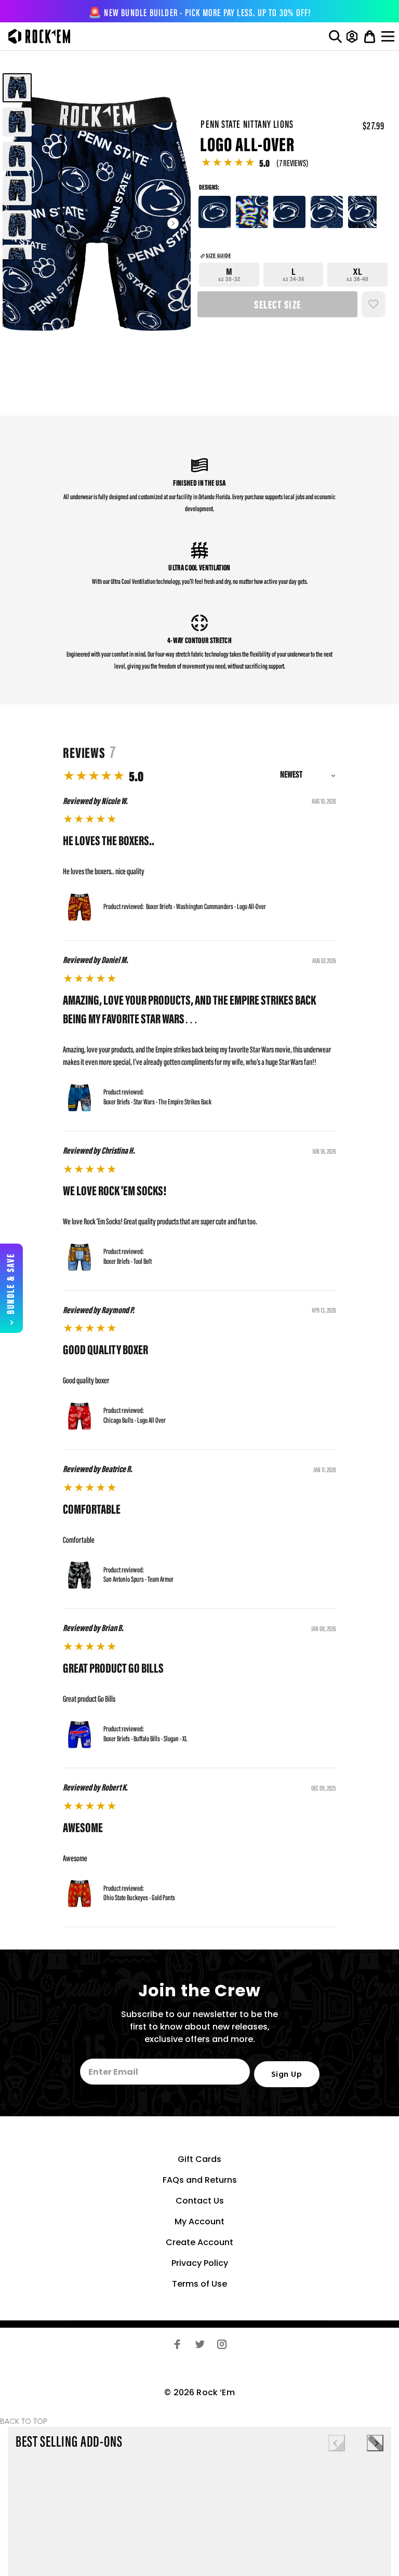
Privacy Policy (200, 2263)
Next (173, 223)
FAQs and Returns (200, 2180)
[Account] (352, 36)
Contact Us (200, 2201)
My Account (199, 2221)
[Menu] (389, 36)
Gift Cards (199, 2159)
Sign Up (287, 2075)
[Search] (335, 36)
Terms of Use (199, 2284)
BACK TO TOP (24, 2421)
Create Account (199, 2242)
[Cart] (370, 36)
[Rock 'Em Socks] (37, 36)
